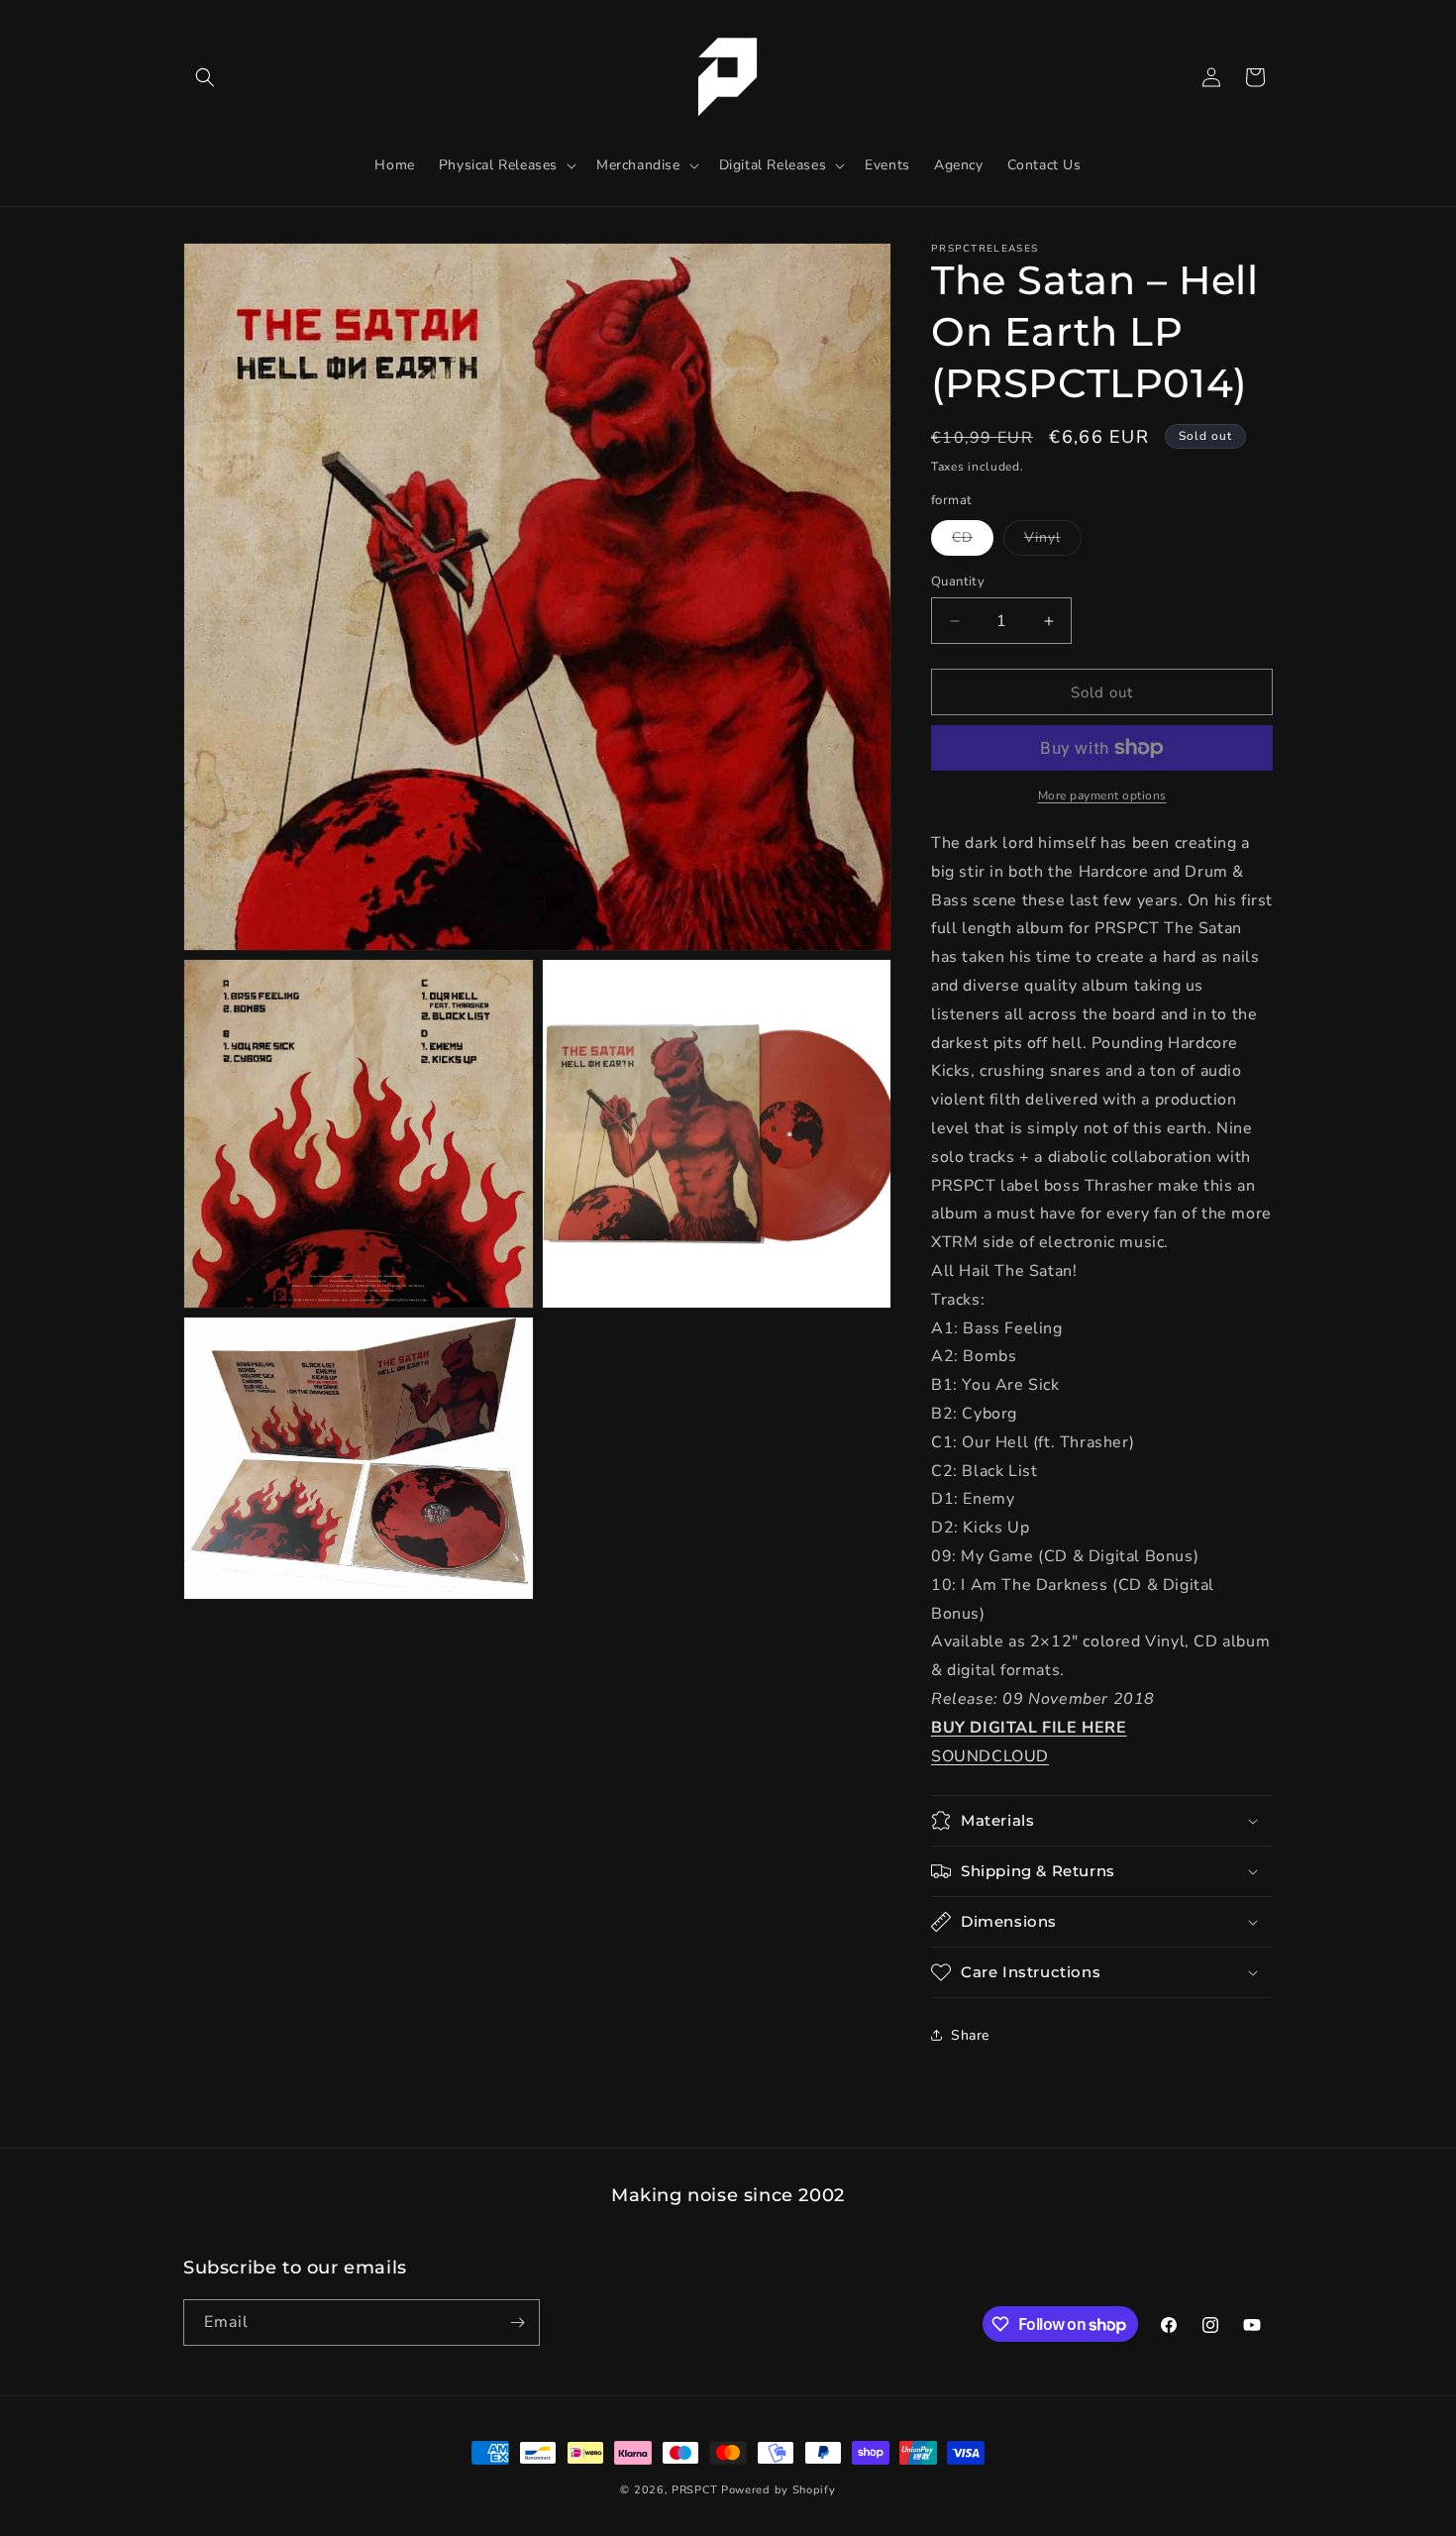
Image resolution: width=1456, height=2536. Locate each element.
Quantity (958, 581)
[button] (205, 77)
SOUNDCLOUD (990, 1756)
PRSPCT (696, 2490)
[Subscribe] (517, 2323)
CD (973, 541)
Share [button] (970, 2035)
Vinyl (1053, 541)
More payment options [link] (1102, 795)
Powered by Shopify (779, 2490)
